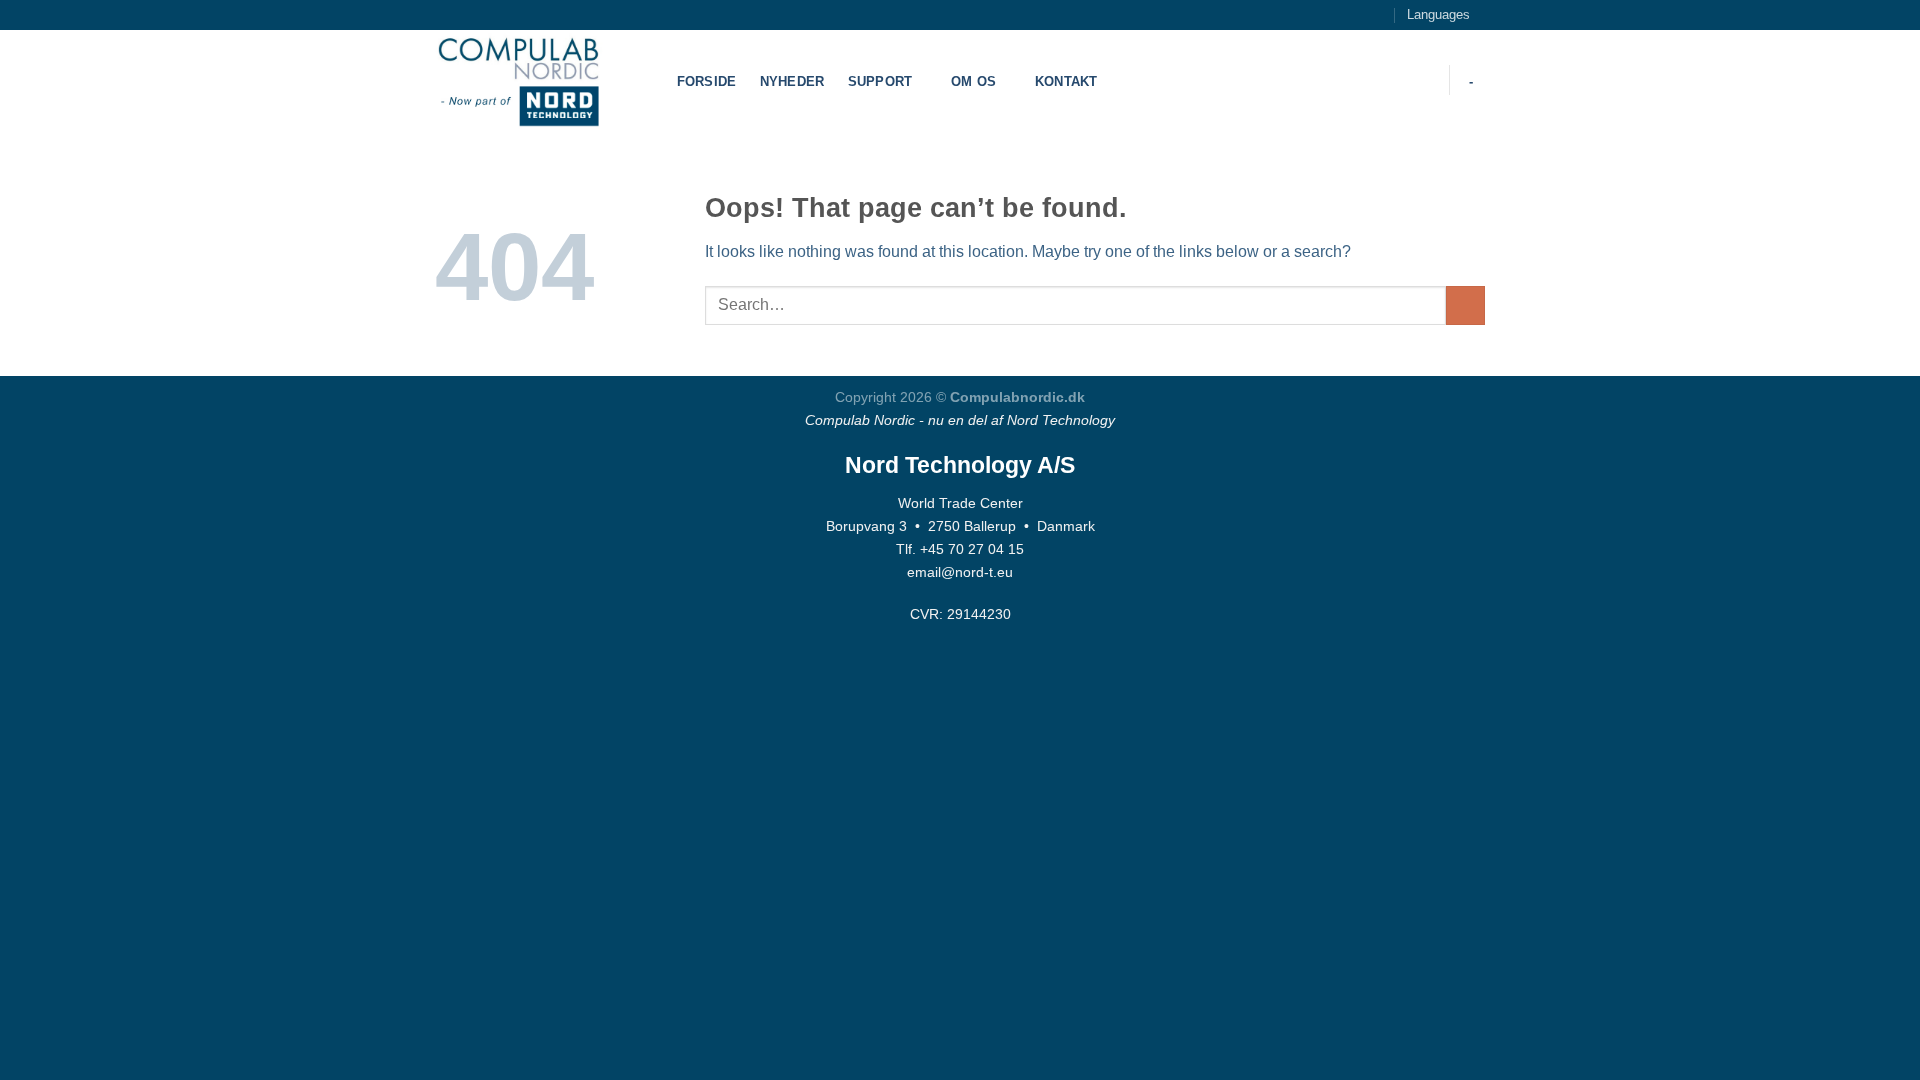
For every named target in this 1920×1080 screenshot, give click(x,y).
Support (880, 81)
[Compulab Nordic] (535, 80)
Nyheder (792, 81)
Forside (707, 81)
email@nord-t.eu (960, 572)
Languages (1438, 14)
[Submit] (1465, 305)
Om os (973, 81)
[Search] (1421, 80)
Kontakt (1066, 81)
